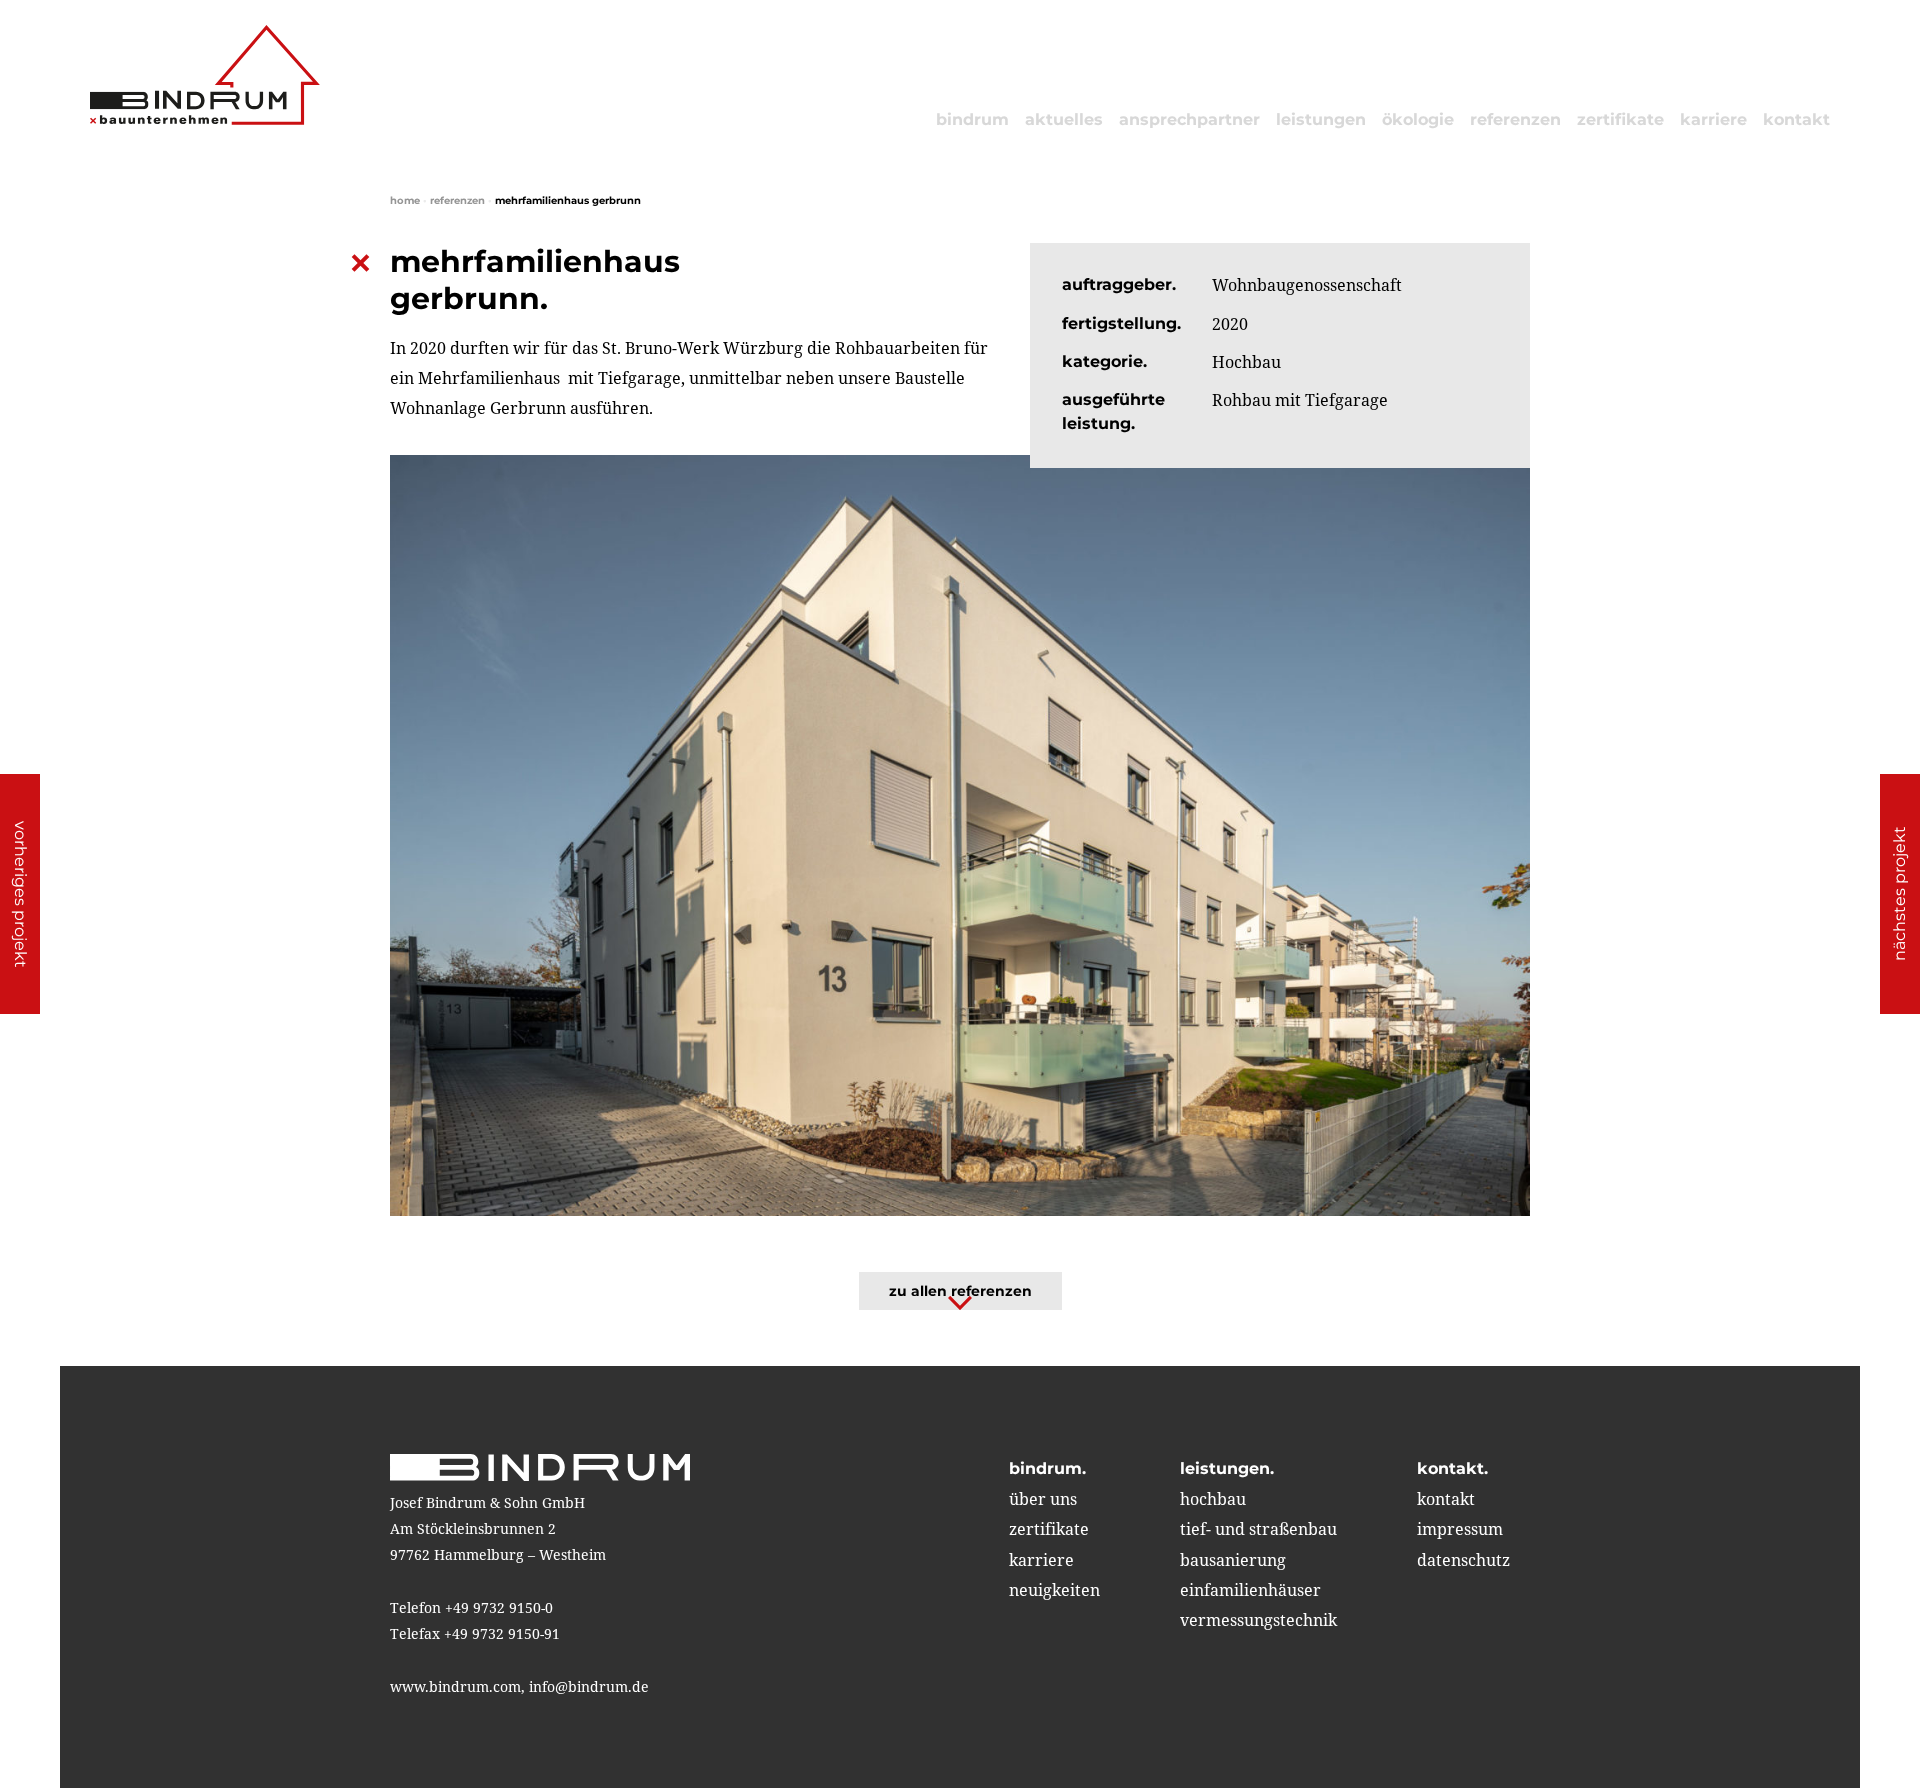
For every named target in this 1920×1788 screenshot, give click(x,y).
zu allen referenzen (960, 1291)
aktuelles (1064, 119)
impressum (1460, 1529)
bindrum (972, 119)
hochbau (1213, 1499)
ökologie (1418, 119)
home (405, 200)
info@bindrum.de (589, 1686)
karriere (1713, 119)
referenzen (1515, 119)
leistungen (1321, 119)
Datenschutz (1463, 1560)
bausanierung (1233, 1560)
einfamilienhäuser (1250, 1590)
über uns (1043, 1499)
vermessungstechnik (1258, 1620)
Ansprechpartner (1189, 119)
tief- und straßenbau (1258, 1529)
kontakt (1796, 119)
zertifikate (1620, 119)
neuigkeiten (1054, 1590)
